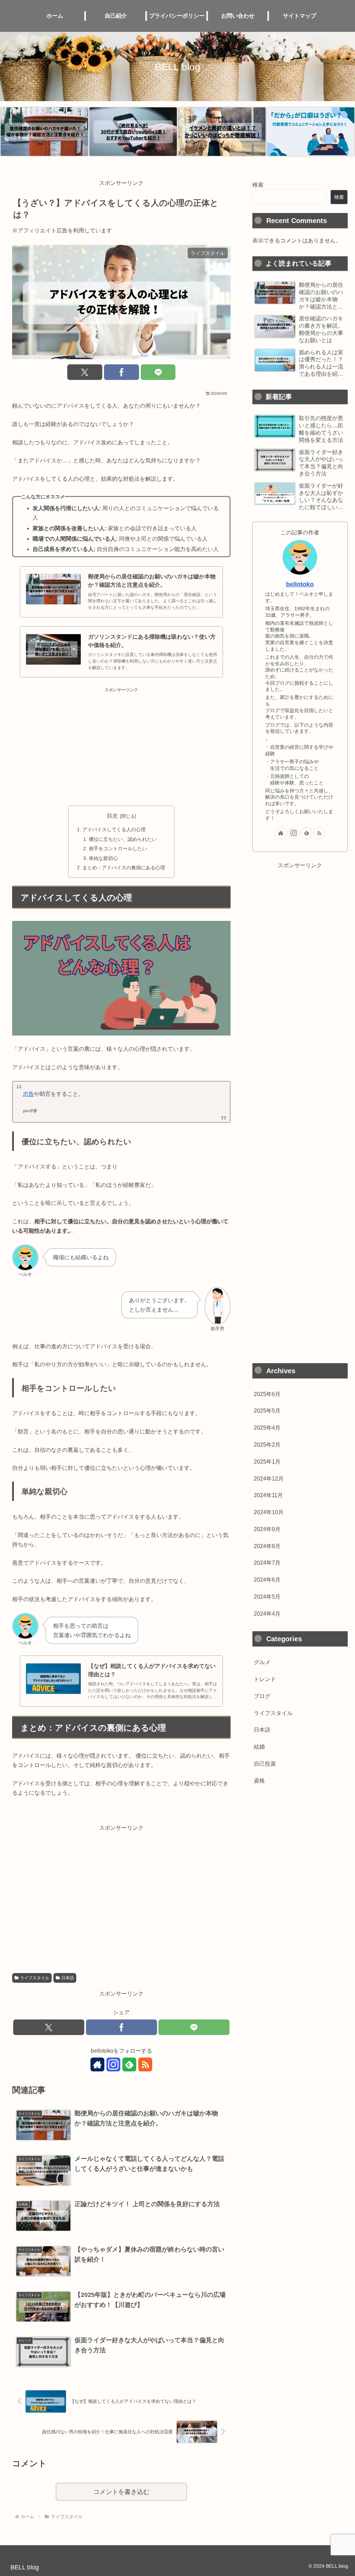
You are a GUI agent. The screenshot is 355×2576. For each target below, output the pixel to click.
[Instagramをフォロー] (113, 2064)
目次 (112, 816)
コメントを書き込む (121, 2492)
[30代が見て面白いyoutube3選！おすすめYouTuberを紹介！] (133, 132)
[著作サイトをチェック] (97, 2064)
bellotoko (300, 584)
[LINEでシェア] (158, 372)
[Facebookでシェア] (122, 372)
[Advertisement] (121, 742)
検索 (258, 185)
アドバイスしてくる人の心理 (114, 829)
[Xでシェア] (85, 372)
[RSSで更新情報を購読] (145, 2064)
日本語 (68, 1978)
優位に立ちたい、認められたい (123, 839)
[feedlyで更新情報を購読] (129, 2064)
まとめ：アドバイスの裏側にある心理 (124, 868)
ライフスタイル (35, 1978)
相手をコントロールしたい (118, 849)
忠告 (28, 1094)
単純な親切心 (103, 858)
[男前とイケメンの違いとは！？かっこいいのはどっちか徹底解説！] (222, 132)
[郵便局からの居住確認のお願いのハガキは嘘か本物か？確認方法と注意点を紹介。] (44, 132)
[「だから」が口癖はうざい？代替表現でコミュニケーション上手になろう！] (311, 132)
